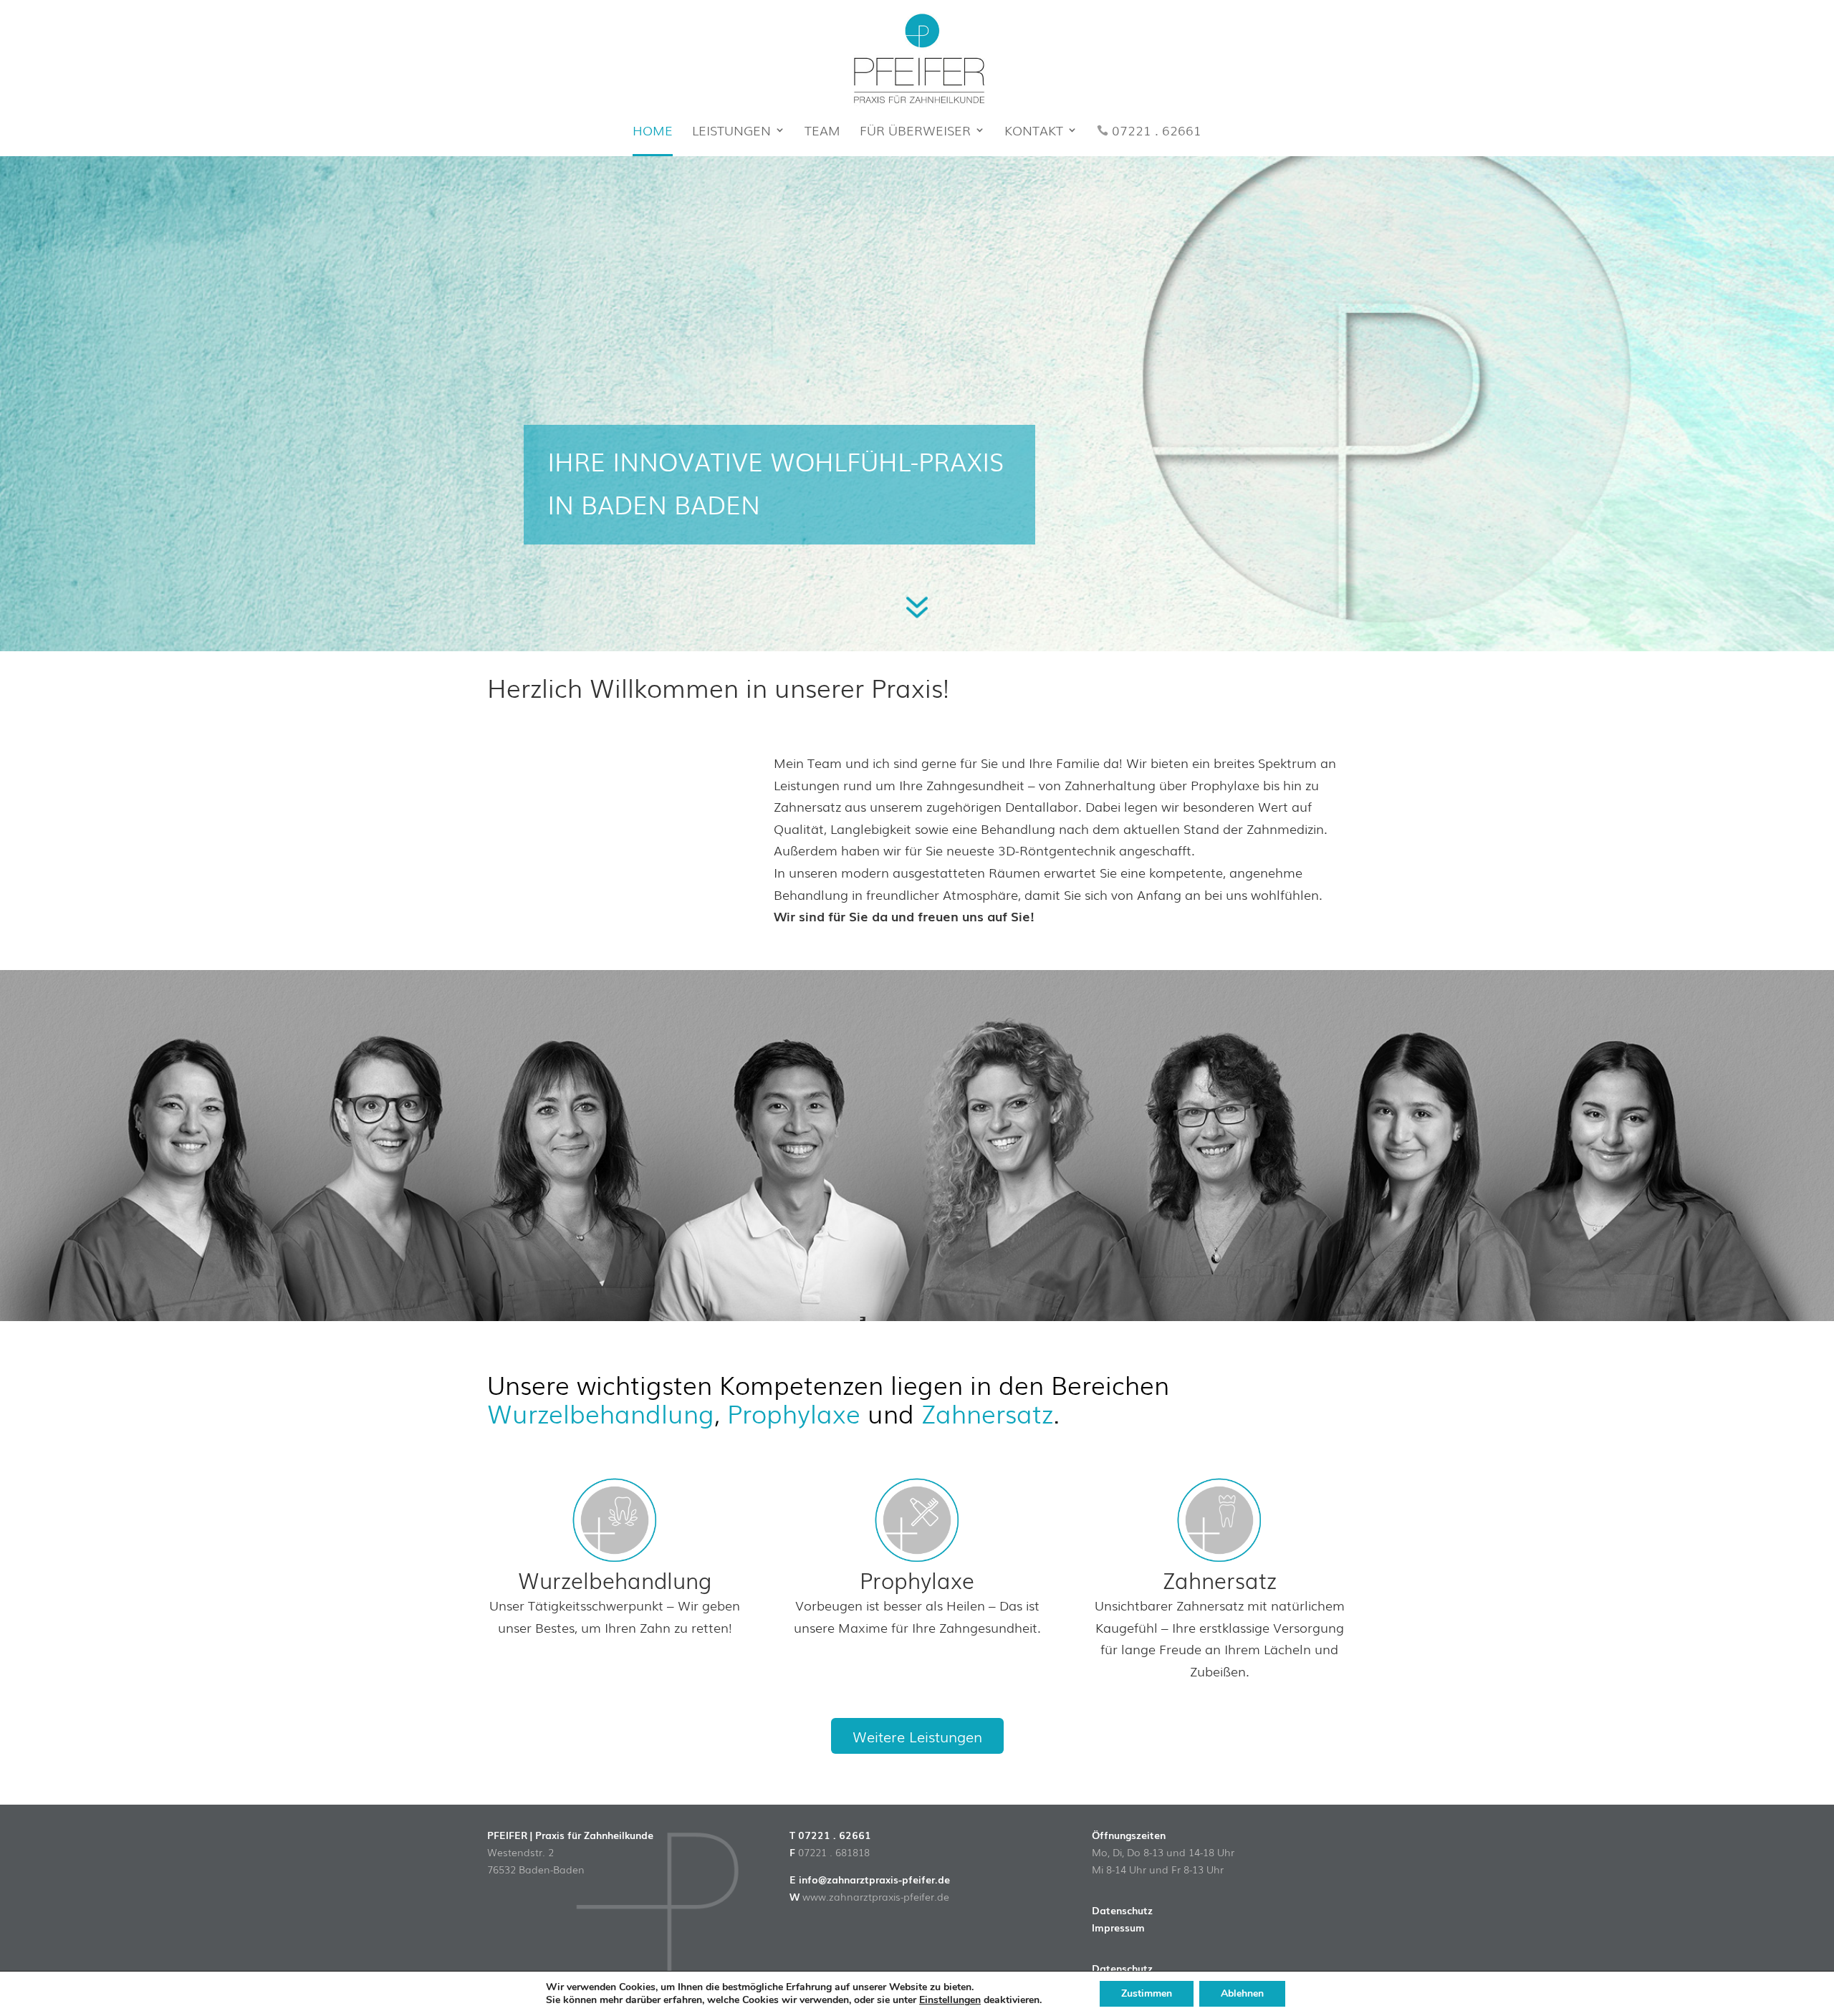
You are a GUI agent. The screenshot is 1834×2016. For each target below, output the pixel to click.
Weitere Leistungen (917, 1736)
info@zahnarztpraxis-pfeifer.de (874, 1879)
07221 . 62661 (1157, 132)
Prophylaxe (794, 1412)
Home (653, 132)
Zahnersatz (987, 1412)
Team (822, 132)
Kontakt (1034, 132)
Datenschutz (1122, 1910)
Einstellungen (950, 2000)
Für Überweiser (915, 132)
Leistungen (731, 132)
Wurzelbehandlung (601, 1412)
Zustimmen (1147, 1993)
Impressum (1118, 1927)
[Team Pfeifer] (917, 1315)
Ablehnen (1242, 1993)
